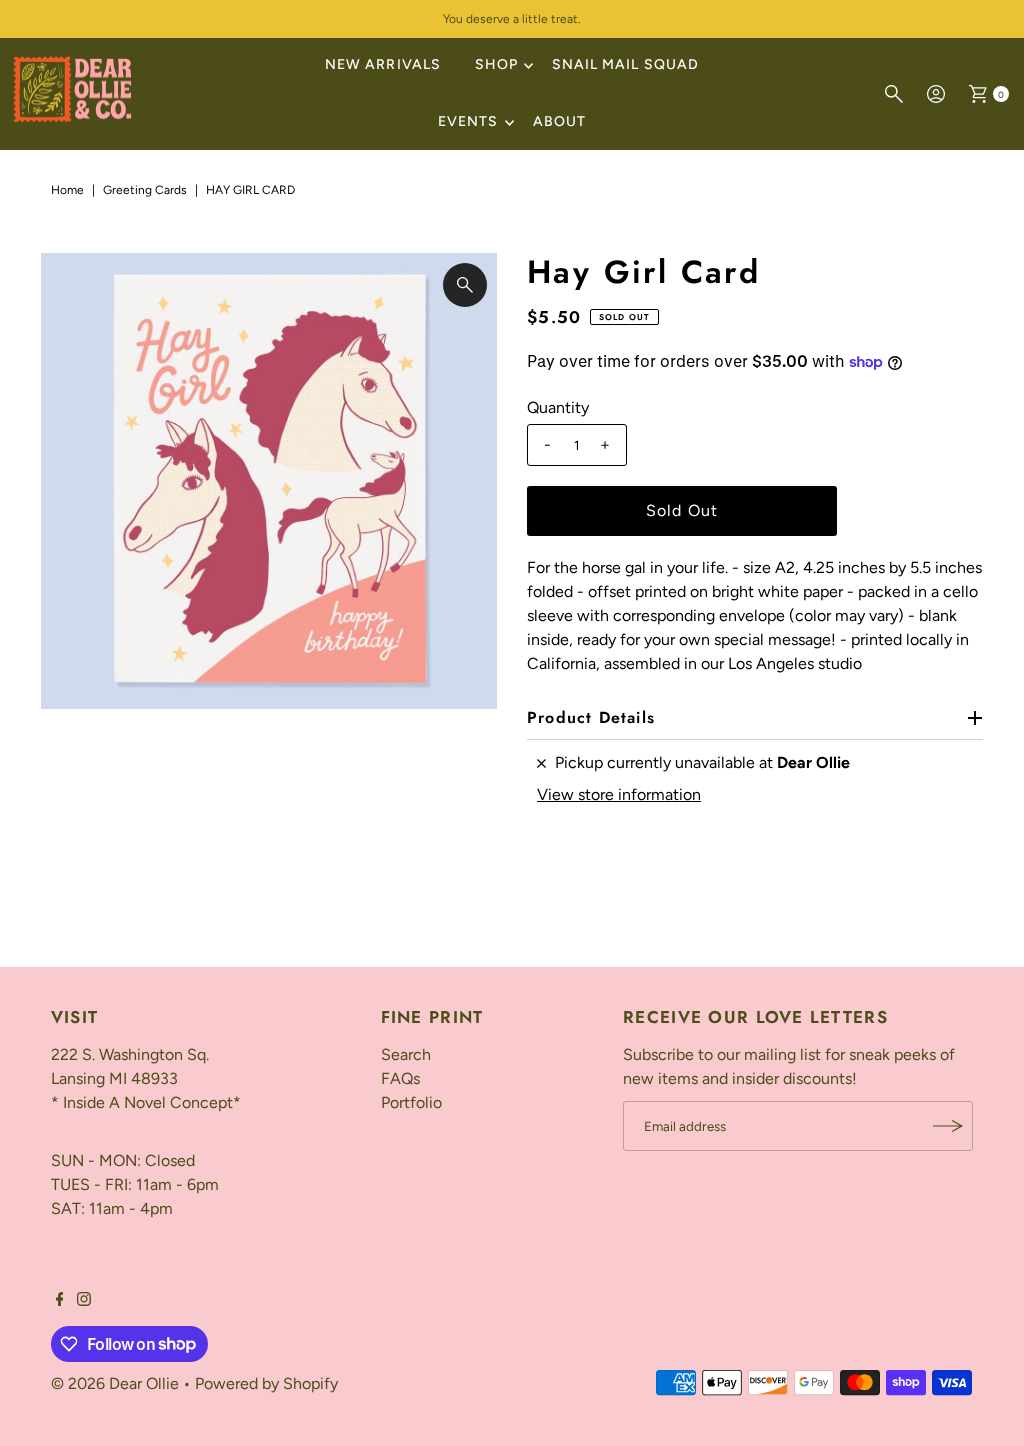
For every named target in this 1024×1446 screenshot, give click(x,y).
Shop (496, 64)
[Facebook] (60, 1301)
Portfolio (411, 1102)
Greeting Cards (145, 190)
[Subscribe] (948, 1126)
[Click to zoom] (465, 285)
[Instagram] (84, 1301)
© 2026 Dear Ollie (115, 1383)
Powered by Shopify (266, 1383)
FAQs (400, 1078)
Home (67, 190)
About (559, 121)
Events (468, 121)
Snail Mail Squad (625, 64)
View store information (619, 794)
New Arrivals (383, 64)
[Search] (894, 94)
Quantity (558, 407)
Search (406, 1054)
